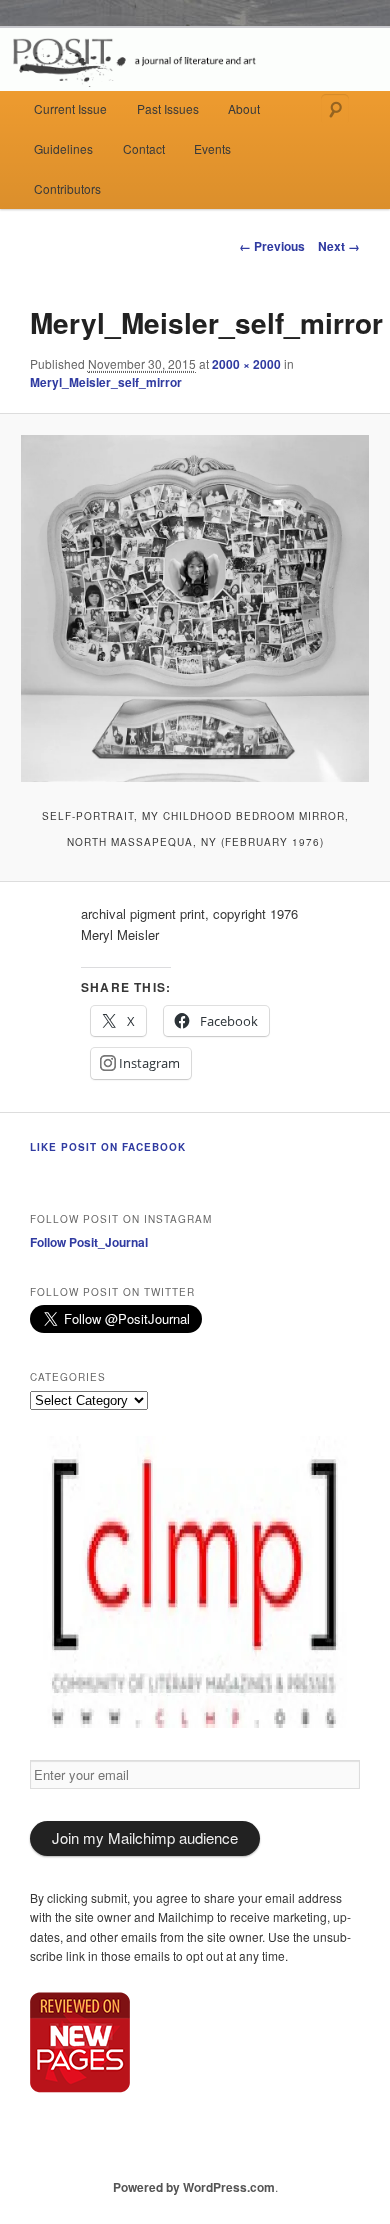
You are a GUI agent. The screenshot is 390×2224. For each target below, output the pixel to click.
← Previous (272, 246)
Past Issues (168, 108)
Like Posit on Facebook (108, 1147)
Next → (339, 246)
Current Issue (70, 108)
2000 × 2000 (246, 364)
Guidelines (63, 148)
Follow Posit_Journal (89, 1242)
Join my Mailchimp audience (145, 1837)
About (244, 108)
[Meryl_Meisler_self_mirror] (194, 608)
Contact (144, 148)
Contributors (67, 188)
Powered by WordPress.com (194, 2187)
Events (212, 148)
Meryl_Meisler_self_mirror (106, 382)
